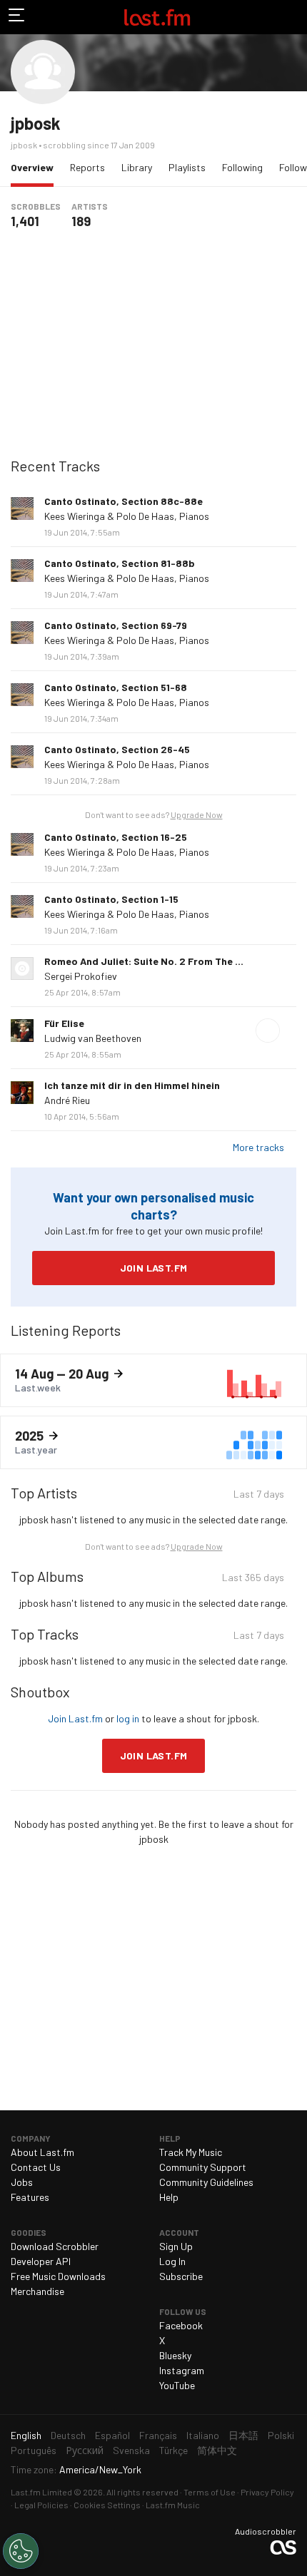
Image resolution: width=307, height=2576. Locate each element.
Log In (172, 2261)
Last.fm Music (173, 2505)
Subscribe (181, 2276)
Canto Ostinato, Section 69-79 (116, 625)
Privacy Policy (267, 2492)
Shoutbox (40, 1692)
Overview (36, 167)
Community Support (203, 2167)
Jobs (22, 2182)
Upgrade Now (197, 814)
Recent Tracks (55, 466)
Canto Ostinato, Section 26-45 (117, 749)
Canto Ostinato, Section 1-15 (111, 899)
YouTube (177, 2385)
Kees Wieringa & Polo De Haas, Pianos (127, 516)
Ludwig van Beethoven (93, 1038)
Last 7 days (259, 1496)
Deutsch (68, 2435)
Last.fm (157, 17)
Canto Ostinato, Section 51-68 (116, 687)
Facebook (181, 2325)
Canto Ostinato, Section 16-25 (116, 837)
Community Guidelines (206, 2182)
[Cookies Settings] (21, 2551)
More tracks (258, 1147)
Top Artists (44, 1493)
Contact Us (36, 2167)
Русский (85, 2450)
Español (112, 2435)
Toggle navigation (17, 17)
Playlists (187, 167)
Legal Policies (41, 2505)
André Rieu (67, 1100)
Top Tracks (45, 1634)
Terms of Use (210, 2492)
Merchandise (37, 2291)
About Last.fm (42, 2152)
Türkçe (173, 2450)
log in (128, 1718)
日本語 (243, 2435)
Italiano (203, 2435)
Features (30, 2197)
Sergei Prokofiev (81, 976)
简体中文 (217, 2450)
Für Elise (64, 1023)
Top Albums (47, 1576)
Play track (268, 1031)
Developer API (41, 2261)
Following (242, 167)
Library (137, 167)
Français (158, 2435)
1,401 (25, 221)
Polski (281, 2435)
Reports (87, 167)
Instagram (182, 2370)
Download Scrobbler (55, 2246)
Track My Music (191, 2152)
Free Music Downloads (58, 2276)
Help (169, 2197)
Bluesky (175, 2355)
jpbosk (36, 123)
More (291, 508)
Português (34, 2450)
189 (81, 221)
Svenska (131, 2450)
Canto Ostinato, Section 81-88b (120, 563)
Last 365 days (253, 1579)
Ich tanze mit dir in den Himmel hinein (132, 1085)
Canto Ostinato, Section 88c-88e (124, 501)
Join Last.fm (154, 1268)
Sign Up (176, 2246)
